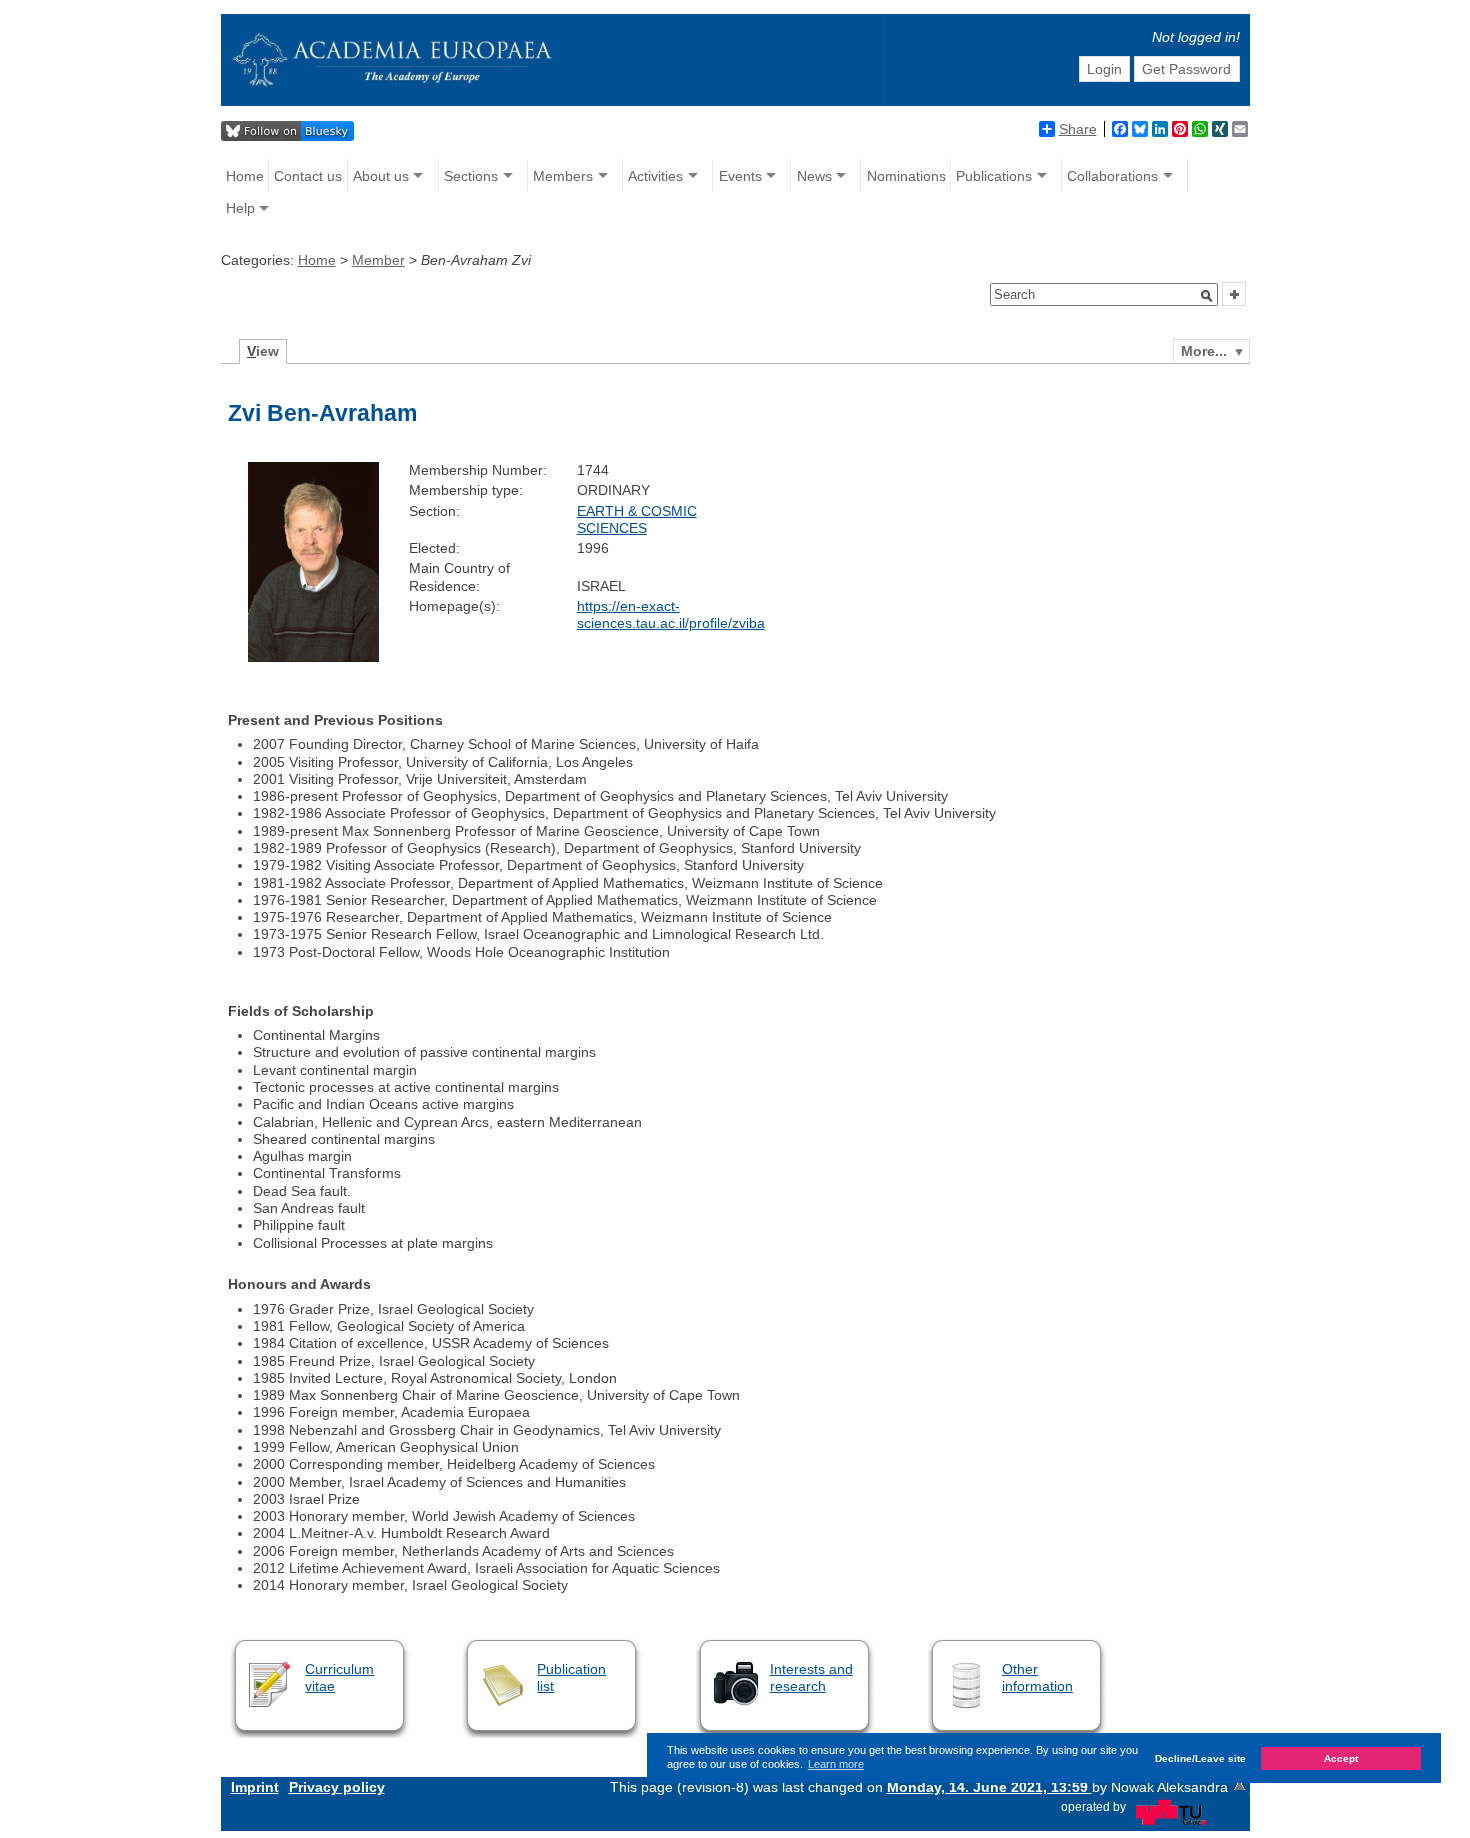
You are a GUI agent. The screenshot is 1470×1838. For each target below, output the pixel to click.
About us (381, 176)
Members (563, 176)
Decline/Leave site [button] (1200, 1757)
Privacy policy (337, 1787)
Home (245, 176)
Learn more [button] (836, 1764)
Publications (994, 176)
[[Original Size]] (314, 657)
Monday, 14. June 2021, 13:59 (989, 1787)
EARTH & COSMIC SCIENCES (637, 519)
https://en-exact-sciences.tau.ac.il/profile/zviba (671, 614)
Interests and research (811, 1677)
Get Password (1186, 69)
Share (1078, 129)
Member (378, 260)
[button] (1207, 296)
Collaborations (1112, 176)
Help (240, 208)
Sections (471, 176)
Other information (1037, 1677)
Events (740, 176)
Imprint (255, 1787)
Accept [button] (1341, 1757)
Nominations (906, 176)
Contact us (308, 176)
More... (1204, 351)
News (814, 176)
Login (1104, 69)
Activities (655, 176)
